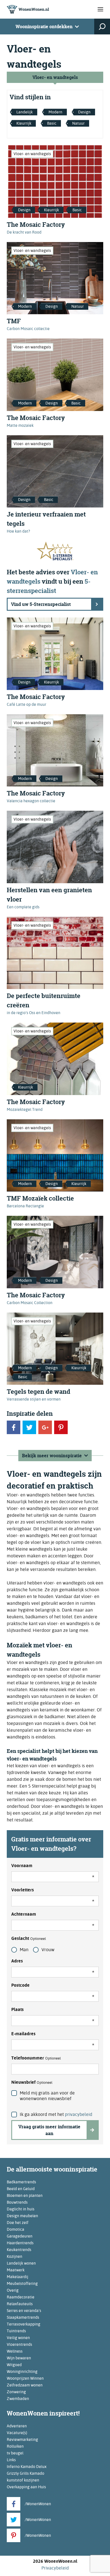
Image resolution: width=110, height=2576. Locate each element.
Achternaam (24, 1914)
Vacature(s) (17, 2433)
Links (11, 2460)
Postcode (20, 1985)
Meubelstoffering (22, 2283)
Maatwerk (16, 2270)
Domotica (16, 2229)
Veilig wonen (18, 2338)
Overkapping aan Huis (26, 2487)
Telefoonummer (36, 2058)
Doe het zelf (18, 2223)
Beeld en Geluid (21, 2189)
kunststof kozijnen (23, 2480)
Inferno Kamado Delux (27, 2467)
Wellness (15, 2351)
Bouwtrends (17, 2202)
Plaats (17, 2009)
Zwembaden (18, 2399)
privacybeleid (79, 2114)
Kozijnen (15, 2256)
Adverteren (17, 2426)
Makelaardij (17, 2277)
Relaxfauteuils (20, 2304)
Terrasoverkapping (24, 2324)
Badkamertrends (21, 2182)
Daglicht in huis (21, 2209)
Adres (17, 1961)
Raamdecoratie (21, 2297)
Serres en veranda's (24, 2311)
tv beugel (15, 2453)
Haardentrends (20, 2243)
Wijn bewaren (19, 2358)
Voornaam (22, 1866)
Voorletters (23, 1890)
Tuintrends (16, 2331)
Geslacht (29, 1938)
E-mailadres (23, 2034)
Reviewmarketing (22, 2439)
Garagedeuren (20, 2236)
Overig (13, 2290)
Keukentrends (19, 2250)
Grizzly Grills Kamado (26, 2473)
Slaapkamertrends (23, 2317)
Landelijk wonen (21, 2263)
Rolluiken (15, 2446)
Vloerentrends (19, 2344)
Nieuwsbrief (32, 2082)
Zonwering (16, 2392)
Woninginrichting (22, 2371)
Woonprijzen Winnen (25, 2378)
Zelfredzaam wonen (25, 2385)
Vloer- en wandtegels (55, 77)
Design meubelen (22, 2216)
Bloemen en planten (25, 2195)
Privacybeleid (55, 2568)
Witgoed (14, 2365)
